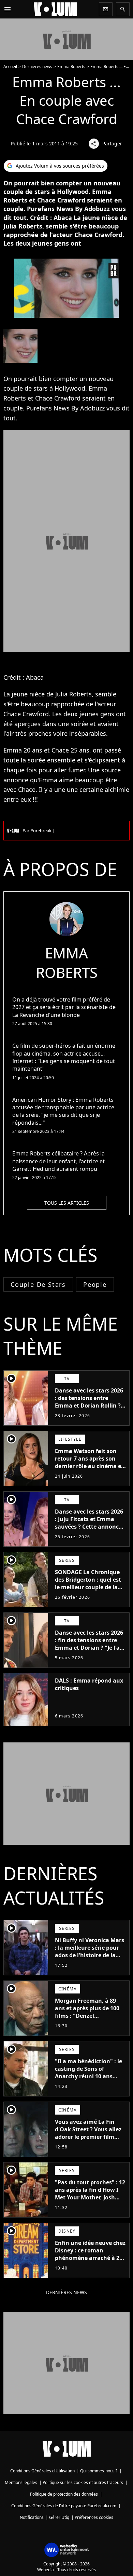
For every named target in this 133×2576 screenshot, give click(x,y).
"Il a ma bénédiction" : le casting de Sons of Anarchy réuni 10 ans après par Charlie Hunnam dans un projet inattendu (88, 2080)
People (95, 1284)
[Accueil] (55, 9)
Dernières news (37, 67)
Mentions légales (21, 2482)
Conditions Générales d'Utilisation (42, 2471)
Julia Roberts (73, 694)
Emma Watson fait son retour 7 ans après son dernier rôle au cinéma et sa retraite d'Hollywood (89, 1462)
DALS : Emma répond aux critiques (89, 1684)
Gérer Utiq (59, 2517)
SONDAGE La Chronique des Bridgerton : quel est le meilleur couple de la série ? (88, 1583)
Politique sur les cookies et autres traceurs (83, 2482)
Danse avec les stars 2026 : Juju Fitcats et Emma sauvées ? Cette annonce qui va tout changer (89, 1523)
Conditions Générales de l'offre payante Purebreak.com (64, 2506)
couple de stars (38, 1284)
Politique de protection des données (64, 2494)
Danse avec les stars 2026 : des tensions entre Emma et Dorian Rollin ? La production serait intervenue (89, 1405)
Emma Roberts (71, 67)
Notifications (32, 2517)
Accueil (10, 67)
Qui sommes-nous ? (99, 2471)
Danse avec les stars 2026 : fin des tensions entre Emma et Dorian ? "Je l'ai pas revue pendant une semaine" (89, 1648)
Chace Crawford (58, 398)
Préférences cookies (94, 2517)
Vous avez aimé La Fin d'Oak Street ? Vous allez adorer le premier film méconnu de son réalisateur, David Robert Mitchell (89, 2141)
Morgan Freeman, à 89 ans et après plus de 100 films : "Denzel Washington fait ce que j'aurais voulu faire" (87, 2016)
